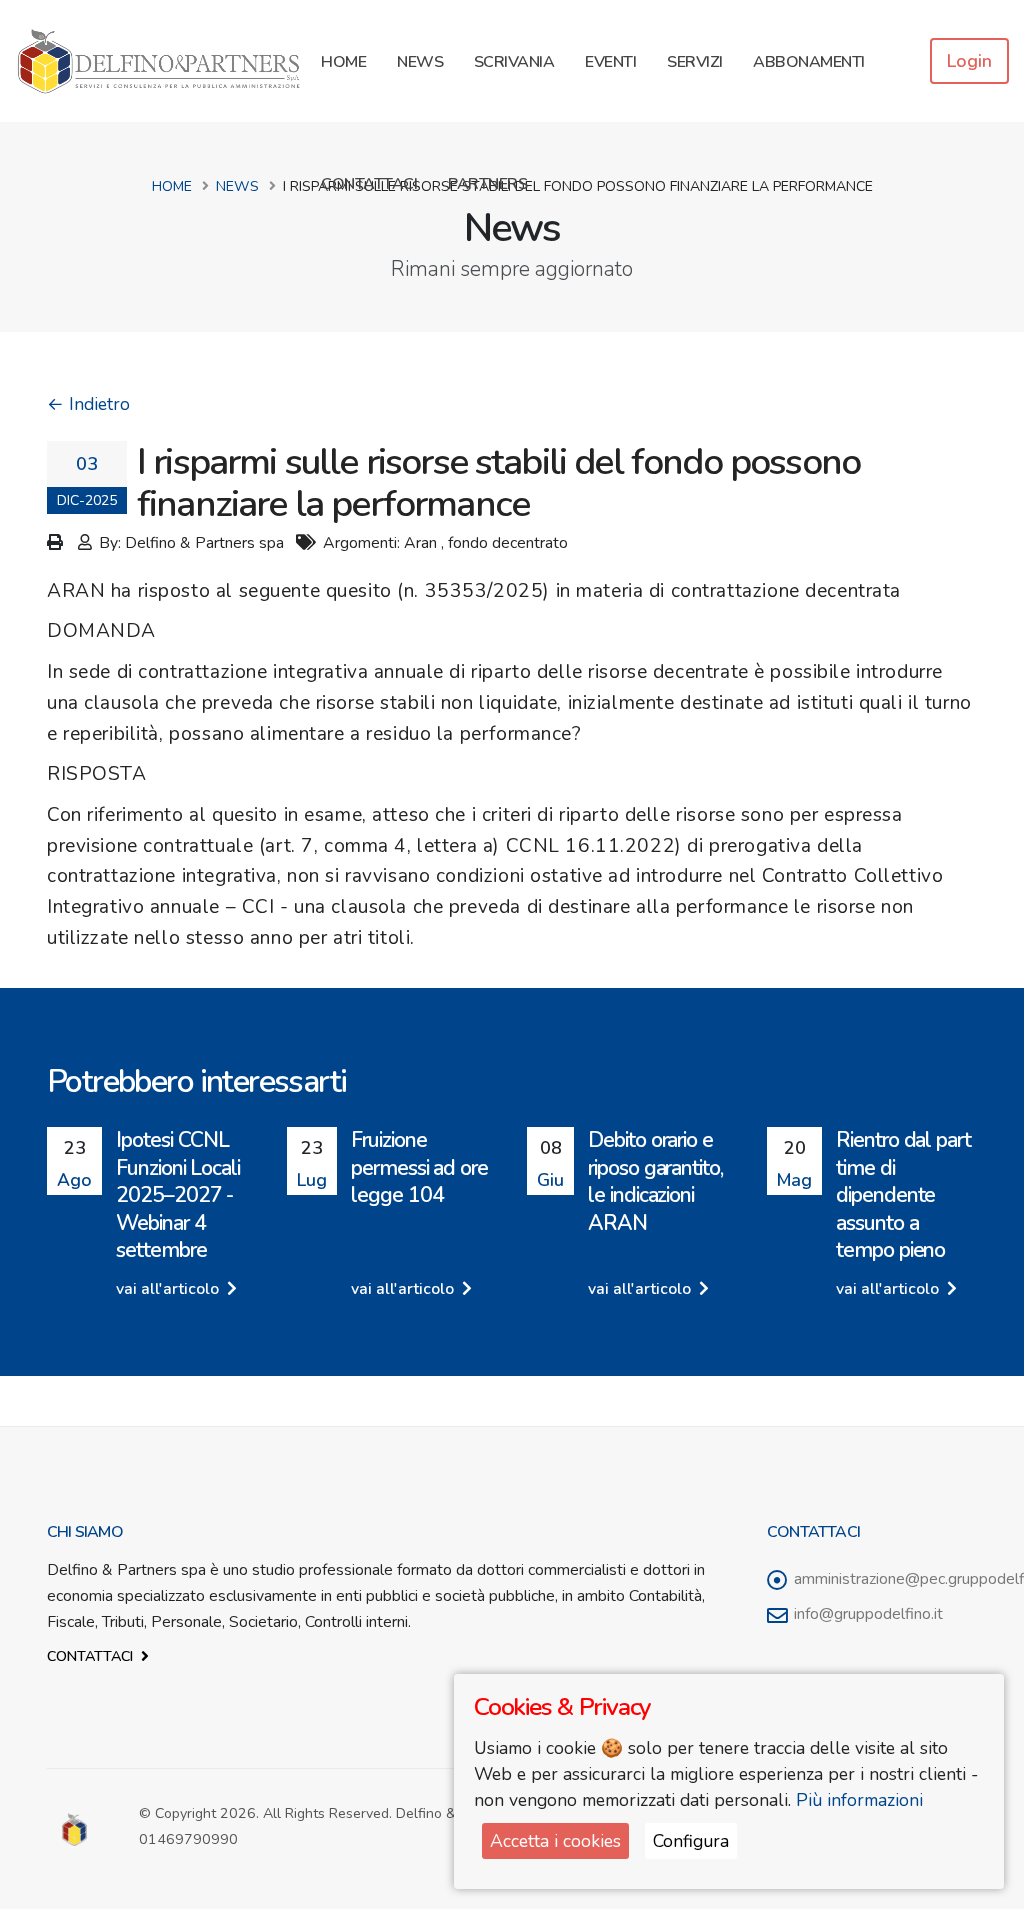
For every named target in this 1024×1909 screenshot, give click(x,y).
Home (343, 62)
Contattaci (369, 184)
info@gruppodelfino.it (868, 1614)
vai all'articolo (169, 1289)
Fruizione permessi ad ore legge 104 (419, 1167)
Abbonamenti (809, 62)
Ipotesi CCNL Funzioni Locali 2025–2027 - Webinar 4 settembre (178, 1195)
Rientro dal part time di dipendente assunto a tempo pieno (903, 1195)
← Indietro (88, 404)
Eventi (610, 62)
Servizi (695, 62)
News (420, 62)
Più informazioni (859, 1800)
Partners (487, 184)
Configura (691, 1841)
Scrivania (514, 62)
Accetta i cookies (555, 1841)
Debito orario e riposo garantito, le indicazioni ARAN (655, 1181)
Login (969, 61)
